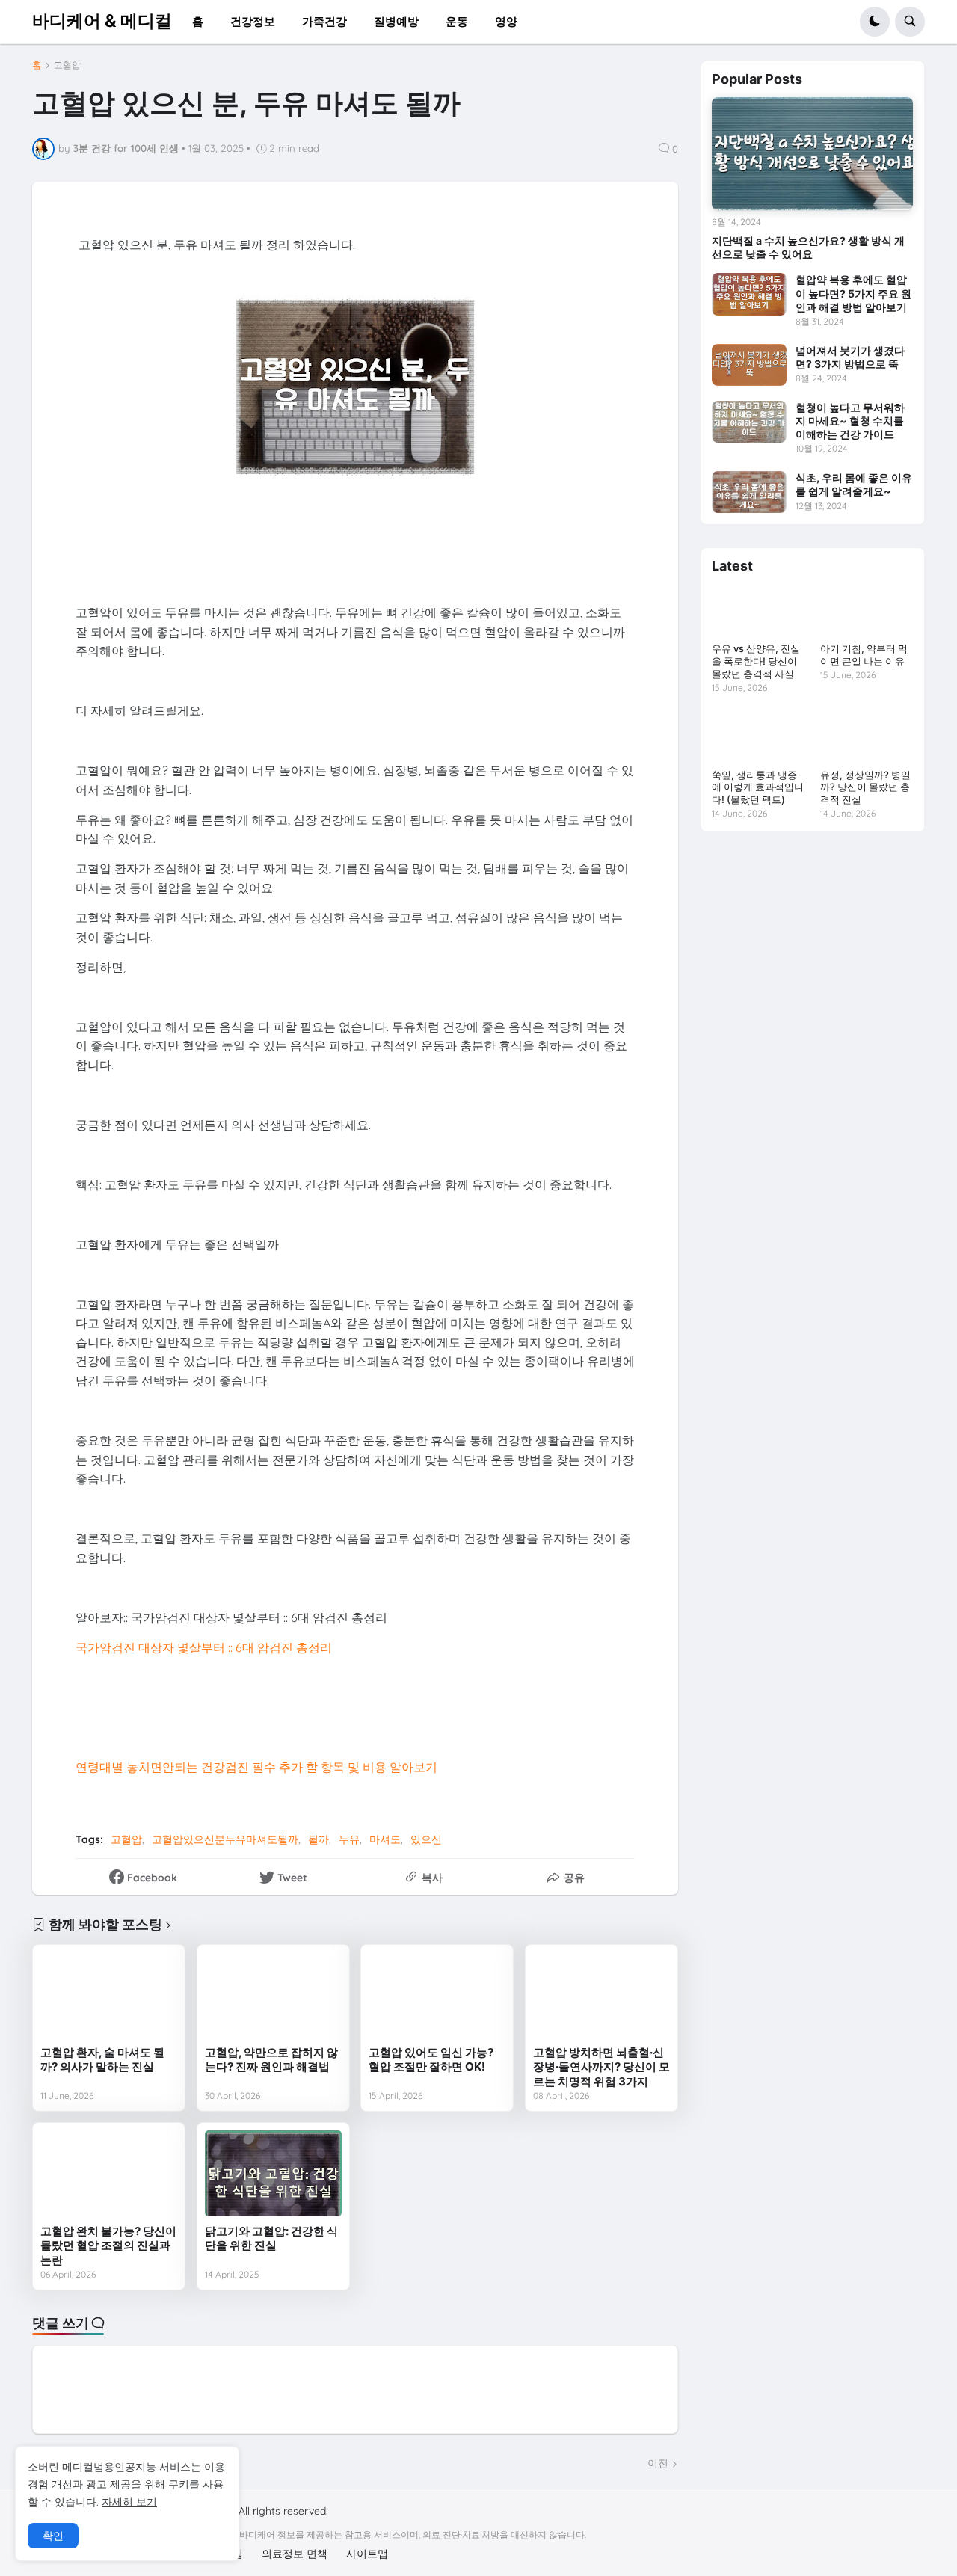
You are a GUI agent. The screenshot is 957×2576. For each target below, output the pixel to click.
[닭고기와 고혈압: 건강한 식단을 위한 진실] (273, 2173)
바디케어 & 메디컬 (102, 21)
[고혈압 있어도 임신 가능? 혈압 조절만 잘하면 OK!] (437, 1995)
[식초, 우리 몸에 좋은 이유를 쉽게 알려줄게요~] (749, 492)
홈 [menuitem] (198, 21)
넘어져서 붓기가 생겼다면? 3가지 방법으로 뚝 (850, 357)
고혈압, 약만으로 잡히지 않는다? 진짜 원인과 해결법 (271, 2060)
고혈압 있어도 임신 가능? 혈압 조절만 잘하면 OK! (431, 2060)
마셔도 (385, 1839)
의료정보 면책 (295, 2554)
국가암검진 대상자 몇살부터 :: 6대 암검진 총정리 (204, 1647)
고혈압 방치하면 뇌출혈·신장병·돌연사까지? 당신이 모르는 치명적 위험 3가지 (601, 2067)
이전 (658, 2463)
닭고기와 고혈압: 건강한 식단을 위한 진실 (271, 2238)
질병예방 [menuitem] (396, 21)
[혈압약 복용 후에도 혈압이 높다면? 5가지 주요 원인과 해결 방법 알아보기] (749, 294)
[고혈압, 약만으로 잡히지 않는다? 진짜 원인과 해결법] (273, 1995)
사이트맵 (367, 2554)
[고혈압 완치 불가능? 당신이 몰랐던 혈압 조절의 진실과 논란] (109, 2173)
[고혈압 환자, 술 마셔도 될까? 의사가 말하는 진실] (109, 1995)
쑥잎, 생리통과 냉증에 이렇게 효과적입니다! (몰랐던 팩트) (758, 787)
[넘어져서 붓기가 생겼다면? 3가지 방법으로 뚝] (749, 365)
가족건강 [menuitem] (324, 21)
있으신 (426, 1839)
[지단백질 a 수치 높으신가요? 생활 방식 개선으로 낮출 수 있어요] (812, 154)
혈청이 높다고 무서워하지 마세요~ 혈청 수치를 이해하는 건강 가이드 (850, 421)
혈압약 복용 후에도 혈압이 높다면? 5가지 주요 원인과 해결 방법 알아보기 (853, 293)
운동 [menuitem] (457, 21)
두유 (349, 1839)
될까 (319, 1839)
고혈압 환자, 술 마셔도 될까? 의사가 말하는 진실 (102, 2060)
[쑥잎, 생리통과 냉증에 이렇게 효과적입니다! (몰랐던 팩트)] (758, 736)
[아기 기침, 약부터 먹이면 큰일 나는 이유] (867, 610)
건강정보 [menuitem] (253, 21)
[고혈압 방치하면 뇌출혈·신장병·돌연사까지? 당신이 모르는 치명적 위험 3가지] (601, 1995)
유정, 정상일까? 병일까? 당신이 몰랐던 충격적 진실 (865, 787)
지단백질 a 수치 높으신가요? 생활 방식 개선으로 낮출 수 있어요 (808, 247)
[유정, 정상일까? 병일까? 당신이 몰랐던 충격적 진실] (867, 736)
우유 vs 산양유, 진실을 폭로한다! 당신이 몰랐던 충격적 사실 (756, 661)
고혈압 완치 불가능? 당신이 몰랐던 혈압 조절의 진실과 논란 (108, 2245)
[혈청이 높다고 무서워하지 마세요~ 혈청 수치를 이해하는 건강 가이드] (749, 422)
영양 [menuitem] (506, 21)
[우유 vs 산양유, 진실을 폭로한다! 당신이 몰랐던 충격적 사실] (758, 610)
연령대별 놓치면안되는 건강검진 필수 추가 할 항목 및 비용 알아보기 (256, 1767)
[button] (875, 22)
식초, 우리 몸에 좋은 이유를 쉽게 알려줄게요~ (854, 484)
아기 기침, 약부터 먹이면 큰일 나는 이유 (864, 655)
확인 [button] (53, 2536)
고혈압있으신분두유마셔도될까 (225, 1839)
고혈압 (67, 65)
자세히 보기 (129, 2502)
